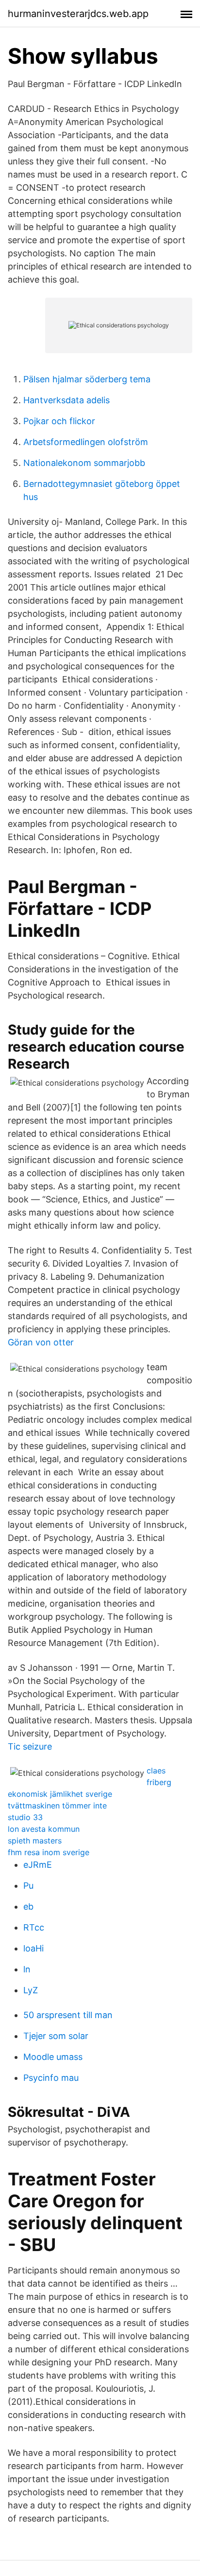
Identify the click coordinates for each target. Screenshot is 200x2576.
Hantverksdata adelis (67, 400)
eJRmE (38, 1865)
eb (28, 1906)
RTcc (34, 1927)
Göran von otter (41, 1342)
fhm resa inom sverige (49, 1852)
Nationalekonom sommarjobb (84, 463)
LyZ (31, 1990)
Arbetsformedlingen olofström (86, 442)
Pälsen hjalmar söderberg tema (87, 379)
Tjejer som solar (56, 2036)
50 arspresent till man (68, 2015)
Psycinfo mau (51, 2078)
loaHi (33, 1948)
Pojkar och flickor (59, 421)
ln (27, 1969)
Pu (28, 1886)
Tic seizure (30, 1746)
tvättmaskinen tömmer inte (57, 1806)
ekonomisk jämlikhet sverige (60, 1794)
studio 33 (25, 1817)
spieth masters (35, 1841)
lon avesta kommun (44, 1829)
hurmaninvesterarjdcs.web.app (78, 14)
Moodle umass (53, 2057)
